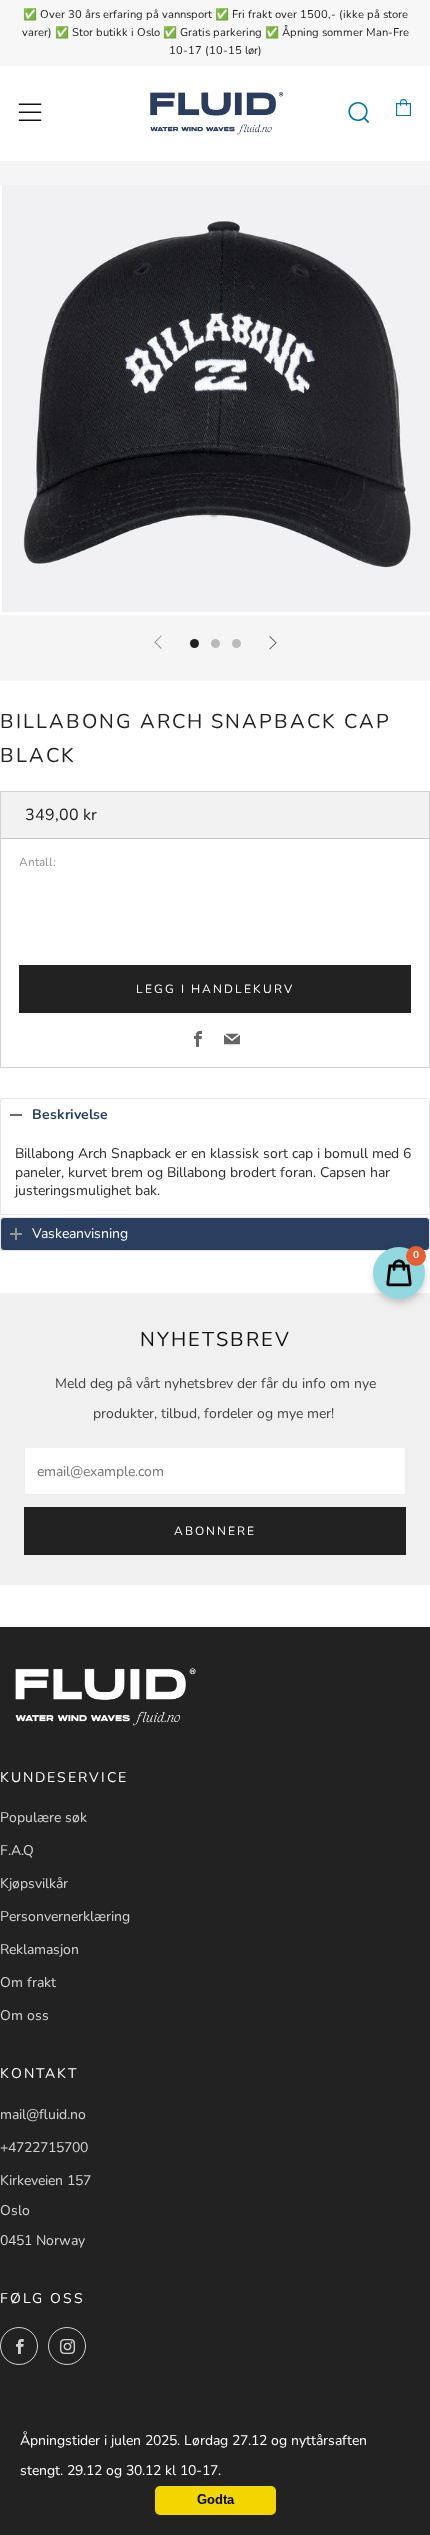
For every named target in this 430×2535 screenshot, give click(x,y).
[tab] (194, 643)
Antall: (37, 863)
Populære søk (43, 1817)
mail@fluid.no (43, 2114)
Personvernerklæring (65, 1916)
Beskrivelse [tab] (70, 1114)
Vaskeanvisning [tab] (80, 1233)
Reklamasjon (39, 1949)
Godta (215, 2500)
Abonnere (215, 1531)
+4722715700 (44, 2147)
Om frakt (28, 1982)
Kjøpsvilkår (34, 1883)
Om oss (24, 2015)
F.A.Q (17, 1850)
